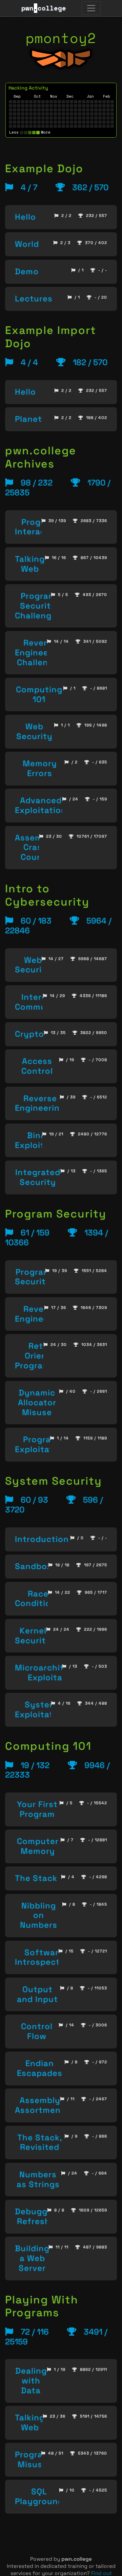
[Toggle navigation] (91, 8)
